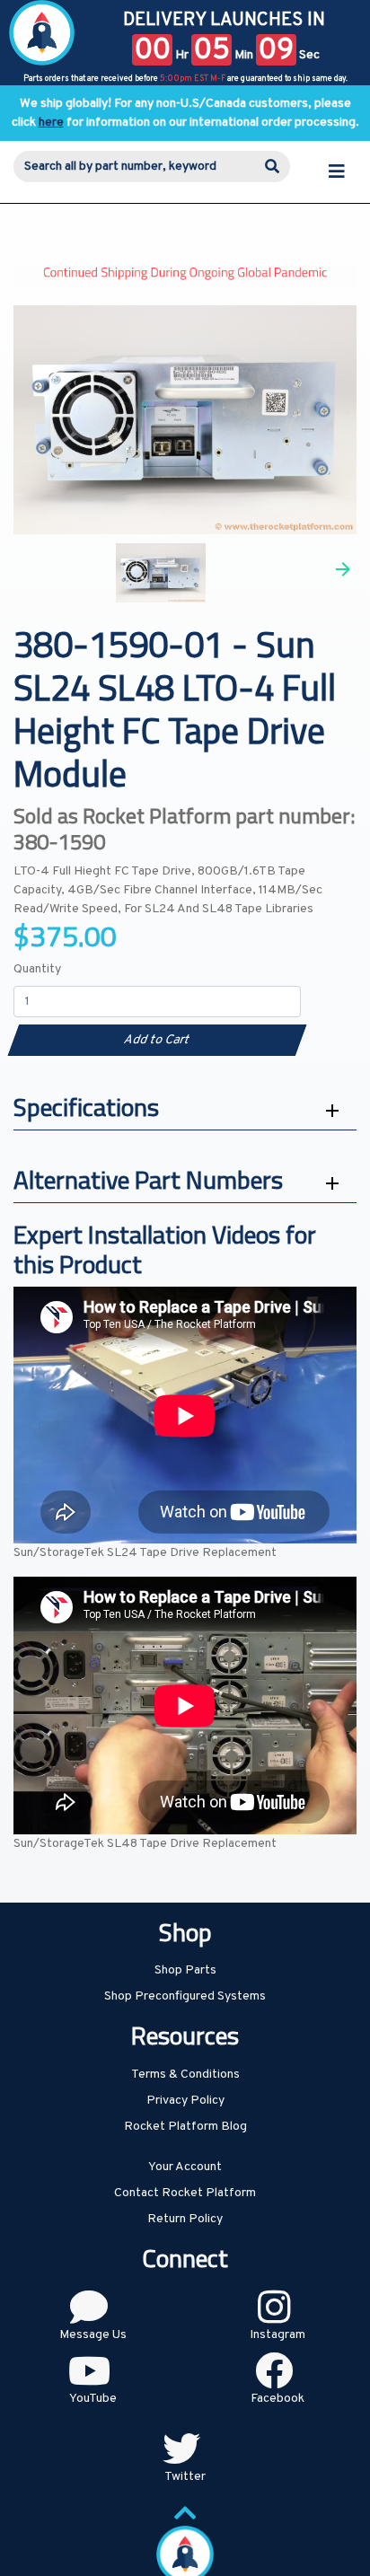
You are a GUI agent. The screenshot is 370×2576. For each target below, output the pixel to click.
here (51, 123)
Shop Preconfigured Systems (185, 1996)
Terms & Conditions (185, 2075)
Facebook (277, 2399)
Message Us (93, 2335)
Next (343, 569)
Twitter (185, 2477)
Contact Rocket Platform (185, 2193)
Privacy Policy (185, 2101)
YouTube (93, 2399)
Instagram (277, 2335)
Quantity (37, 969)
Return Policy (185, 2219)
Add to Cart (157, 1040)
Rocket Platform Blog (185, 2127)
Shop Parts (185, 1970)
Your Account (185, 2167)
